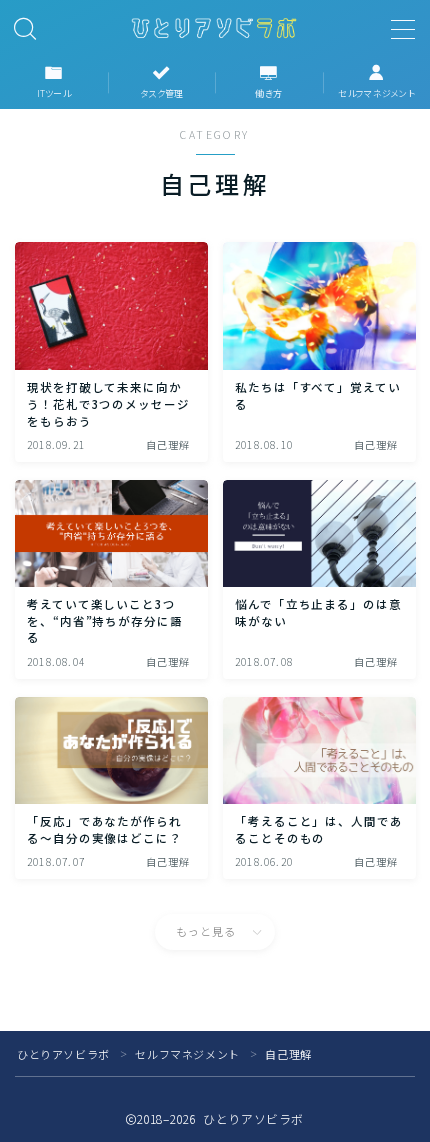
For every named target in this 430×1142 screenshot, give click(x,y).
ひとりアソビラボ (63, 1054)
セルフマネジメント (187, 1054)
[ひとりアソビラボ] (215, 27)
